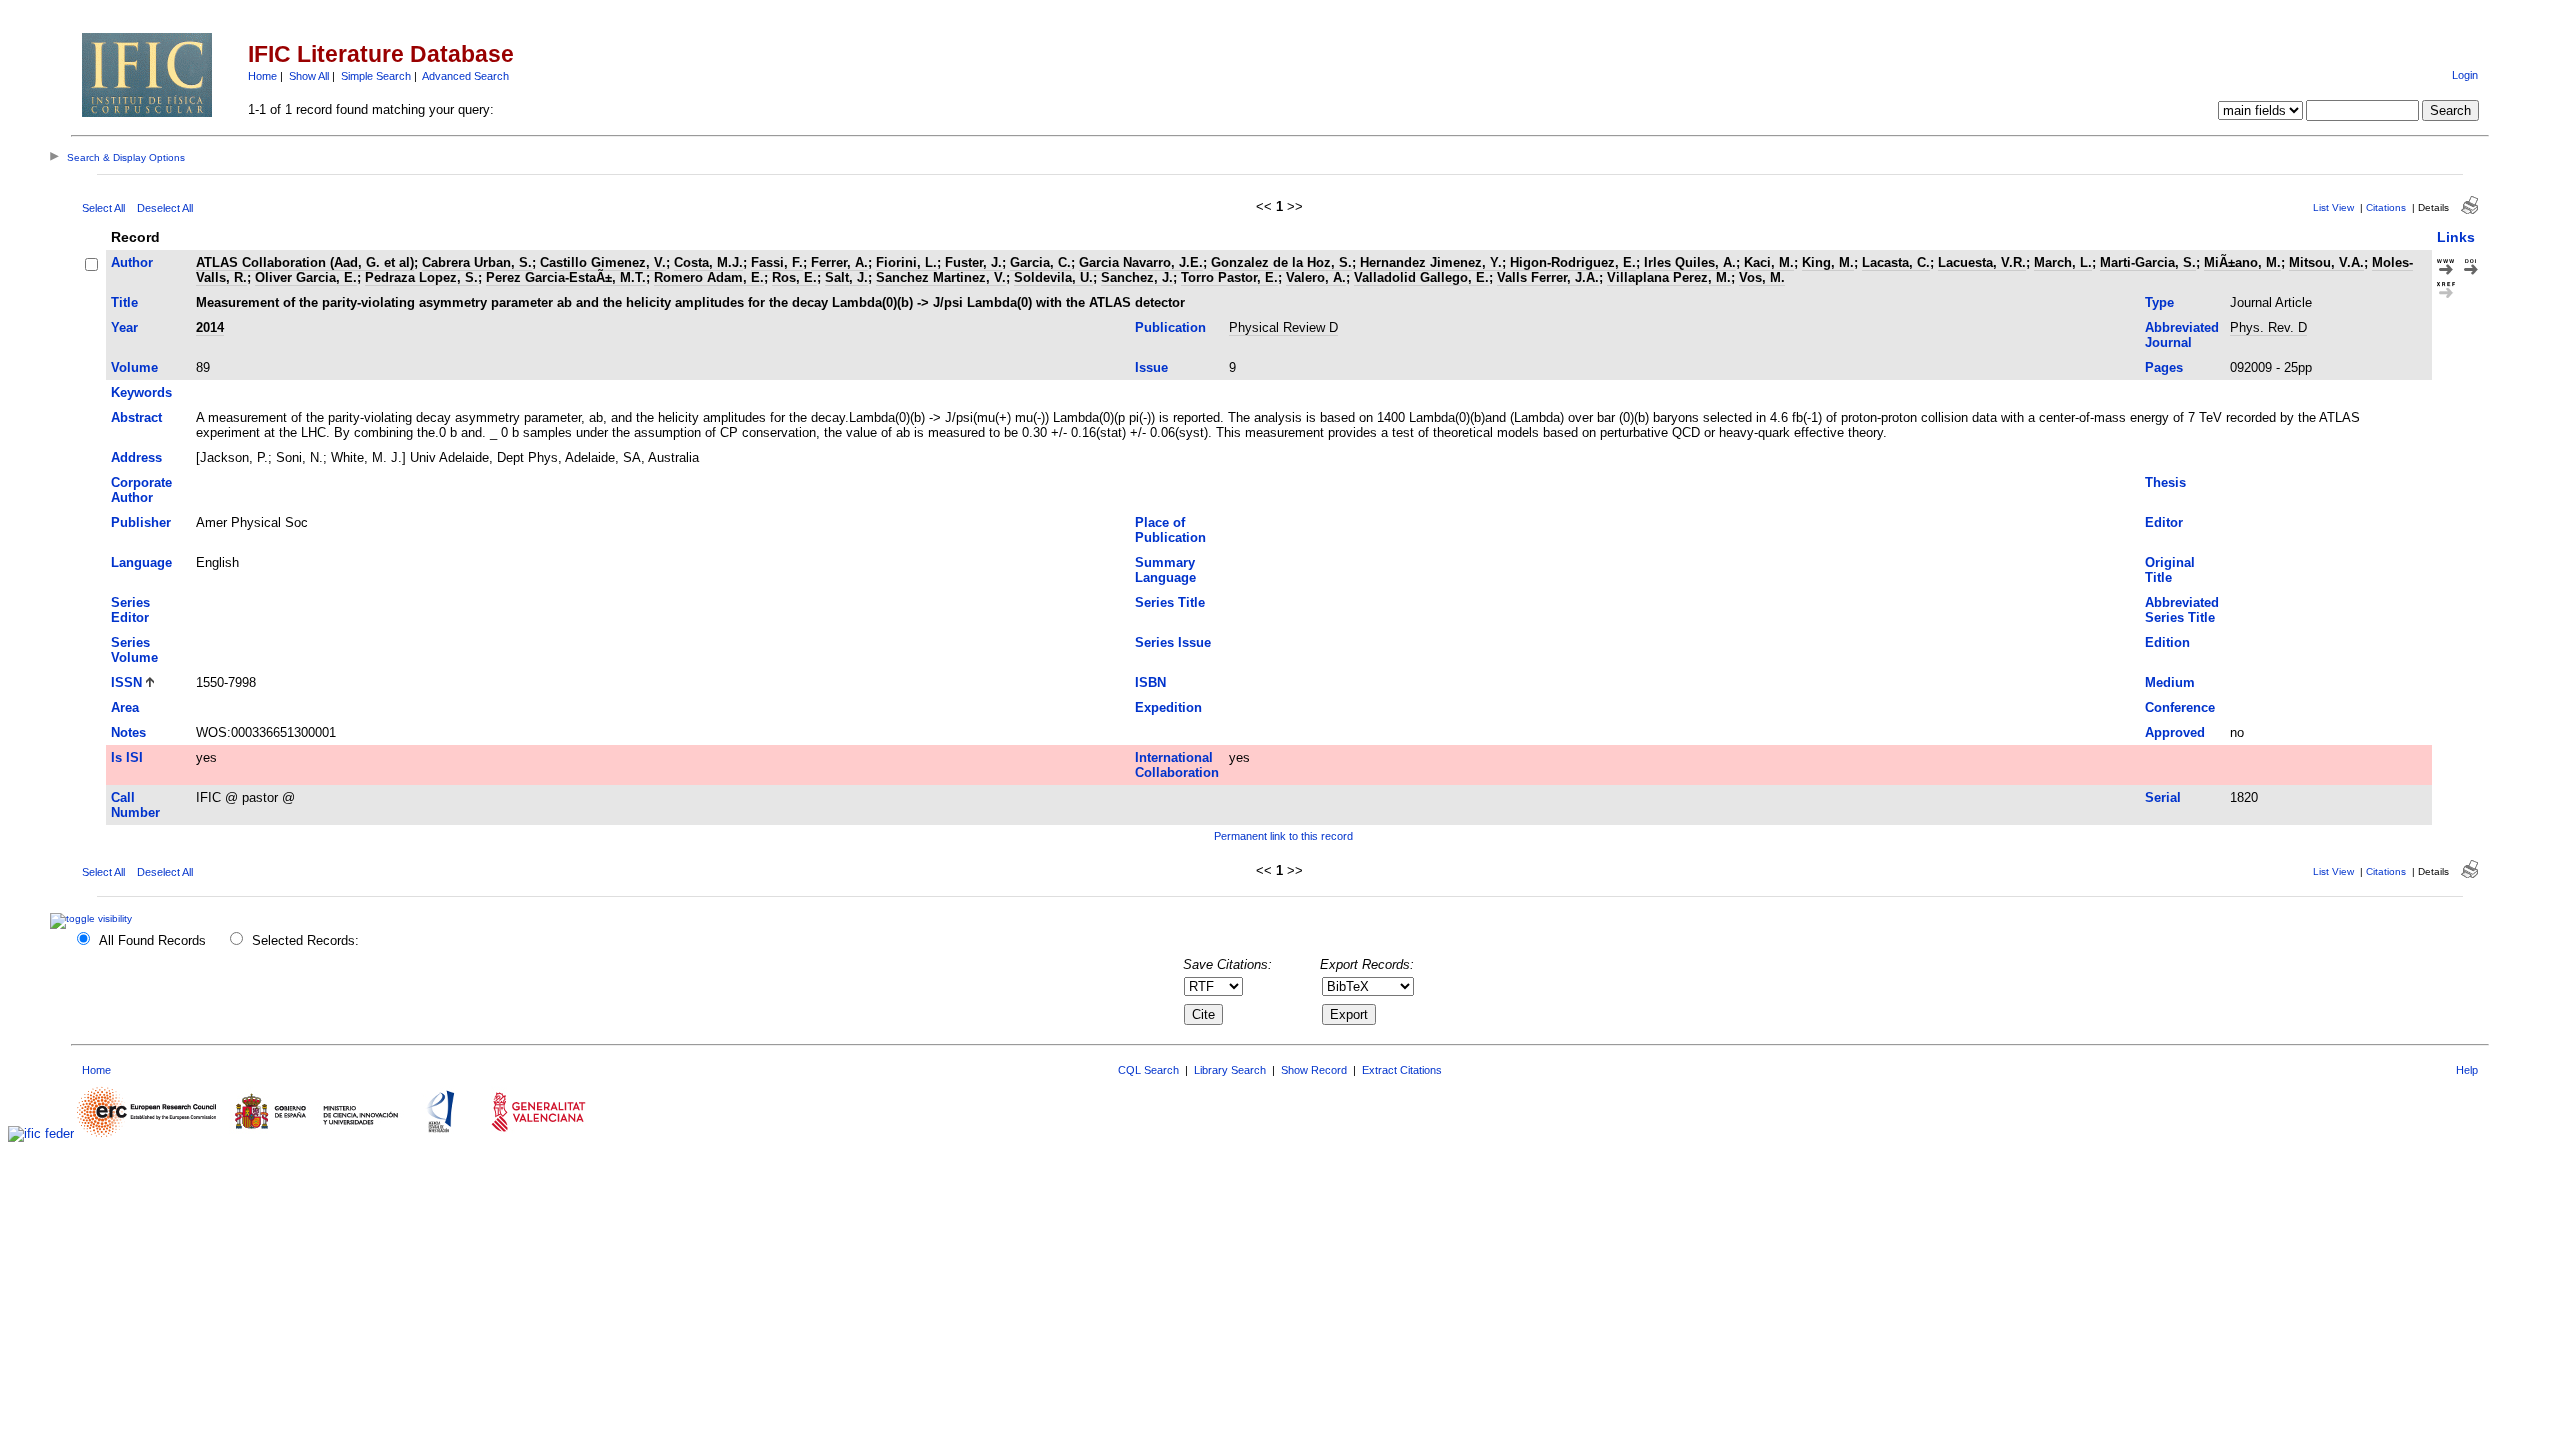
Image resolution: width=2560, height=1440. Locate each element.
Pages (2164, 367)
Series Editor (130, 610)
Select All (103, 208)
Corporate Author (141, 490)
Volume (134, 367)
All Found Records (152, 940)
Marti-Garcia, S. (2148, 262)
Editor (2164, 522)
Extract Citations (1402, 1070)
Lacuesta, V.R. (1982, 262)
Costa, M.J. (708, 262)
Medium (2170, 682)
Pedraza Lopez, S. (421, 277)
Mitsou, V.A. (2326, 262)
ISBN (1150, 682)
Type (2159, 302)
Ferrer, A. (839, 262)
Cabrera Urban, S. (477, 262)
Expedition (1168, 707)
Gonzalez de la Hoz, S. (1281, 262)
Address (136, 457)
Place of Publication (1170, 530)
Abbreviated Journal (2182, 335)
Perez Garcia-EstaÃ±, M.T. (566, 277)
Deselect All (165, 208)
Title (124, 302)
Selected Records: (305, 940)
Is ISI (127, 757)
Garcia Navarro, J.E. (1141, 262)
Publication (1170, 327)
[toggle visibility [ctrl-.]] (93, 918)
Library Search (1230, 1070)
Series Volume (134, 650)
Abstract (136, 417)
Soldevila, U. (1053, 277)
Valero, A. (1316, 277)
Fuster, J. (973, 262)
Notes (128, 732)
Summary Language (1165, 570)
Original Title (2170, 570)
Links (2456, 237)
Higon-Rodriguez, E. (1573, 262)
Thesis (2165, 482)
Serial (2163, 797)
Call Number (135, 805)
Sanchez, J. (1137, 277)
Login (2465, 75)
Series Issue (1173, 642)
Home (262, 76)
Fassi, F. (777, 262)
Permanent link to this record (1283, 836)
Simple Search (376, 76)
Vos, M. (1762, 277)
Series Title (1170, 602)
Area (125, 707)
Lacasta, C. (1896, 262)
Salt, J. (846, 277)
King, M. (1828, 262)
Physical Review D (1283, 327)
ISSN (126, 682)
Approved (2175, 732)
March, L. (2063, 262)
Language (141, 562)
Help (2467, 1070)
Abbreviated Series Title (2182, 610)
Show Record (1314, 1070)
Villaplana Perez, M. (1669, 277)
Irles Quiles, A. (1690, 262)
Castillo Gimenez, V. (603, 262)
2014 (210, 327)
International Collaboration (1177, 765)
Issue (1151, 367)
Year (124, 327)
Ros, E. (794, 277)
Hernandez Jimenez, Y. (1431, 262)
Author (132, 262)
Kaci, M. (1769, 262)
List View (2333, 207)
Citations (2386, 207)
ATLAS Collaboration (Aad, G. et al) (305, 262)
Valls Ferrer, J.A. (1548, 277)
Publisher (141, 522)
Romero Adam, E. (709, 277)
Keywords (141, 392)
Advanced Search (465, 76)
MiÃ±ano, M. (2242, 262)
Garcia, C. (1040, 262)
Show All (309, 76)
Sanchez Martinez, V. (941, 277)
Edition (2167, 642)
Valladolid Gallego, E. (1421, 277)
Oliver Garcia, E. (306, 277)
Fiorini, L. (906, 262)
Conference (2180, 707)
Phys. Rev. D (2268, 327)
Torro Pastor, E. (1229, 277)
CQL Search (1148, 1070)
